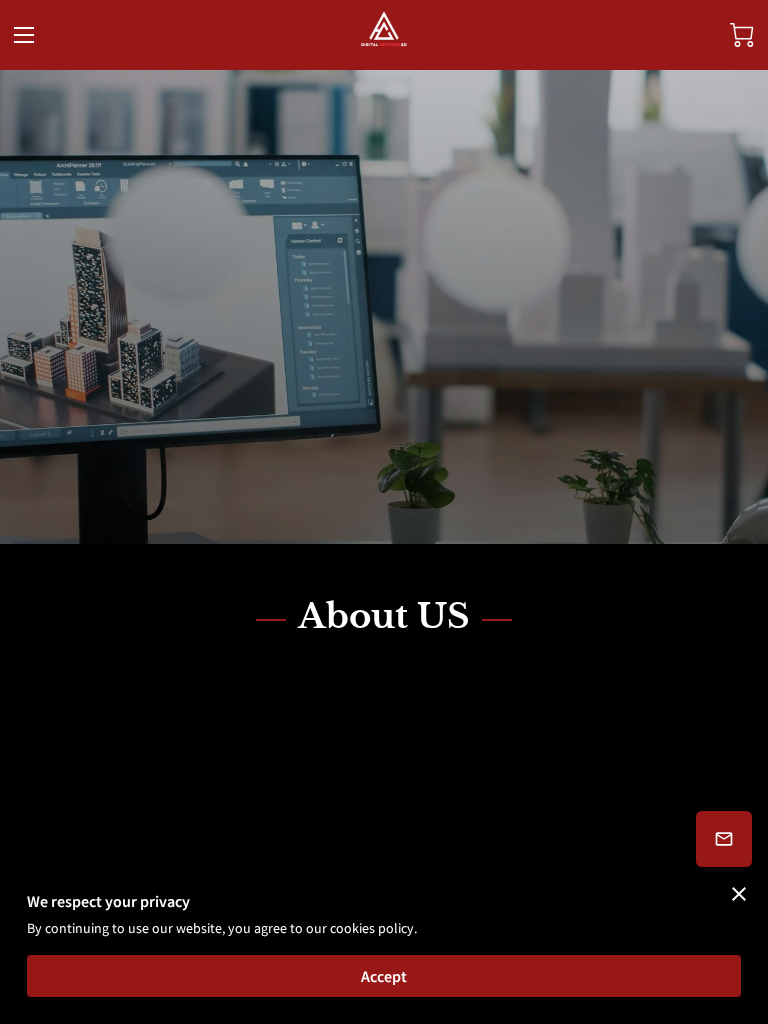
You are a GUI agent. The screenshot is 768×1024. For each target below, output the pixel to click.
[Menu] (24, 35)
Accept (384, 976)
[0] (742, 35)
